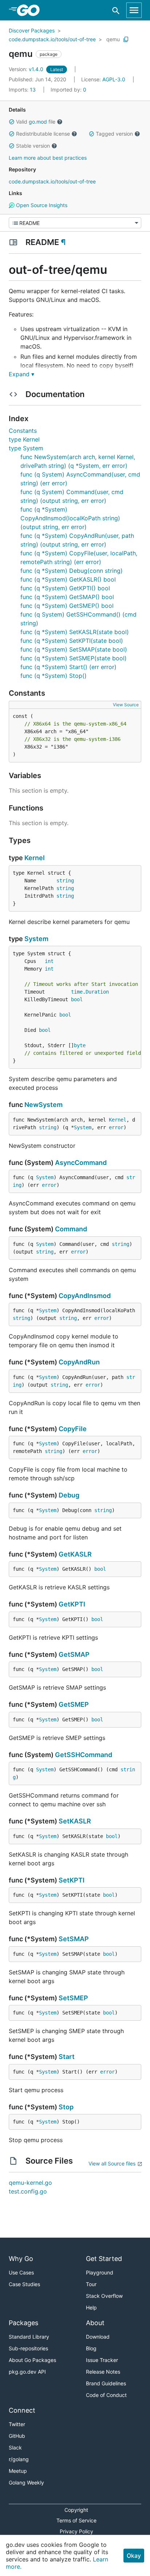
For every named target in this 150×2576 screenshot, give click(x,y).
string (65, 881)
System (36, 939)
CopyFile (73, 1429)
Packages (23, 2323)
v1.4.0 (27, 69)
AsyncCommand (81, 1163)
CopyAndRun (79, 1362)
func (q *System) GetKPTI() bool (65, 588)
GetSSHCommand (84, 1755)
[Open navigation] (134, 10)
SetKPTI (72, 1880)
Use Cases (21, 2272)
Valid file (36, 122)
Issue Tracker (102, 2360)
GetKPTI (72, 1604)
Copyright (76, 2510)
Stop (66, 2107)
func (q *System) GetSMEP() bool (67, 606)
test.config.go (28, 2191)
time (77, 992)
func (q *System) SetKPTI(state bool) (72, 641)
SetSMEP (73, 1998)
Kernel (35, 858)
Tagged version (114, 134)
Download (98, 2337)
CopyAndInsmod (85, 1296)
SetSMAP (74, 1939)
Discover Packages (32, 30)
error (116, 1127)
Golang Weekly (26, 2482)
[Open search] (116, 10)
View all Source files (112, 2163)
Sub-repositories (28, 2348)
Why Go (21, 2259)
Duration (97, 992)
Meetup (18, 2471)
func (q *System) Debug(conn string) (72, 571)
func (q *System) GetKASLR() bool (68, 579)
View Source (126, 705)
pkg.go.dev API (27, 2372)
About (95, 2323)
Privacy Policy (76, 2531)
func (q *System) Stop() (54, 676)
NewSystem (44, 1105)
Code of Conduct (106, 2395)
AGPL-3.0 (114, 79)
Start (67, 2057)
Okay (134, 2556)
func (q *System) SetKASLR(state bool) (75, 632)
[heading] (31, 10)
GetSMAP (74, 1654)
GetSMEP (74, 1704)
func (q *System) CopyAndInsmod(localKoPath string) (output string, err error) (70, 518)
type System (26, 448)
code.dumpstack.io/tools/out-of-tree (52, 39)
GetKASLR (75, 1554)
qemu (113, 39)
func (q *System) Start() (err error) (68, 667)
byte (80, 1045)
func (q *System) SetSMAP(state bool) (74, 649)
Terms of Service (76, 2520)
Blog (91, 2348)
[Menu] (75, 223)
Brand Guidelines (106, 2383)
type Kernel (24, 439)
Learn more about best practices (48, 158)
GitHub (17, 2436)
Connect (22, 2410)
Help (91, 2307)
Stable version (33, 146)
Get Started (104, 2259)
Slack (15, 2447)
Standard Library (29, 2337)
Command (71, 1229)
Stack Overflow (104, 2296)
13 (23, 90)
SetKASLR (75, 1821)
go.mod (38, 122)
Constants (23, 431)
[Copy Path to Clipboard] (126, 39)
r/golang (19, 2459)
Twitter (17, 2424)
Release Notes (103, 2372)
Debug (69, 1495)
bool (77, 999)
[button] (12, 122)
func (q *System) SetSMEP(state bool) (74, 658)
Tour (91, 2284)
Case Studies (24, 2284)
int (49, 961)
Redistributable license (43, 134)
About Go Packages (32, 2360)
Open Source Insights (41, 205)
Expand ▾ (21, 374)
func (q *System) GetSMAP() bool (67, 597)
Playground (100, 2272)
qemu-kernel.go (30, 2183)
